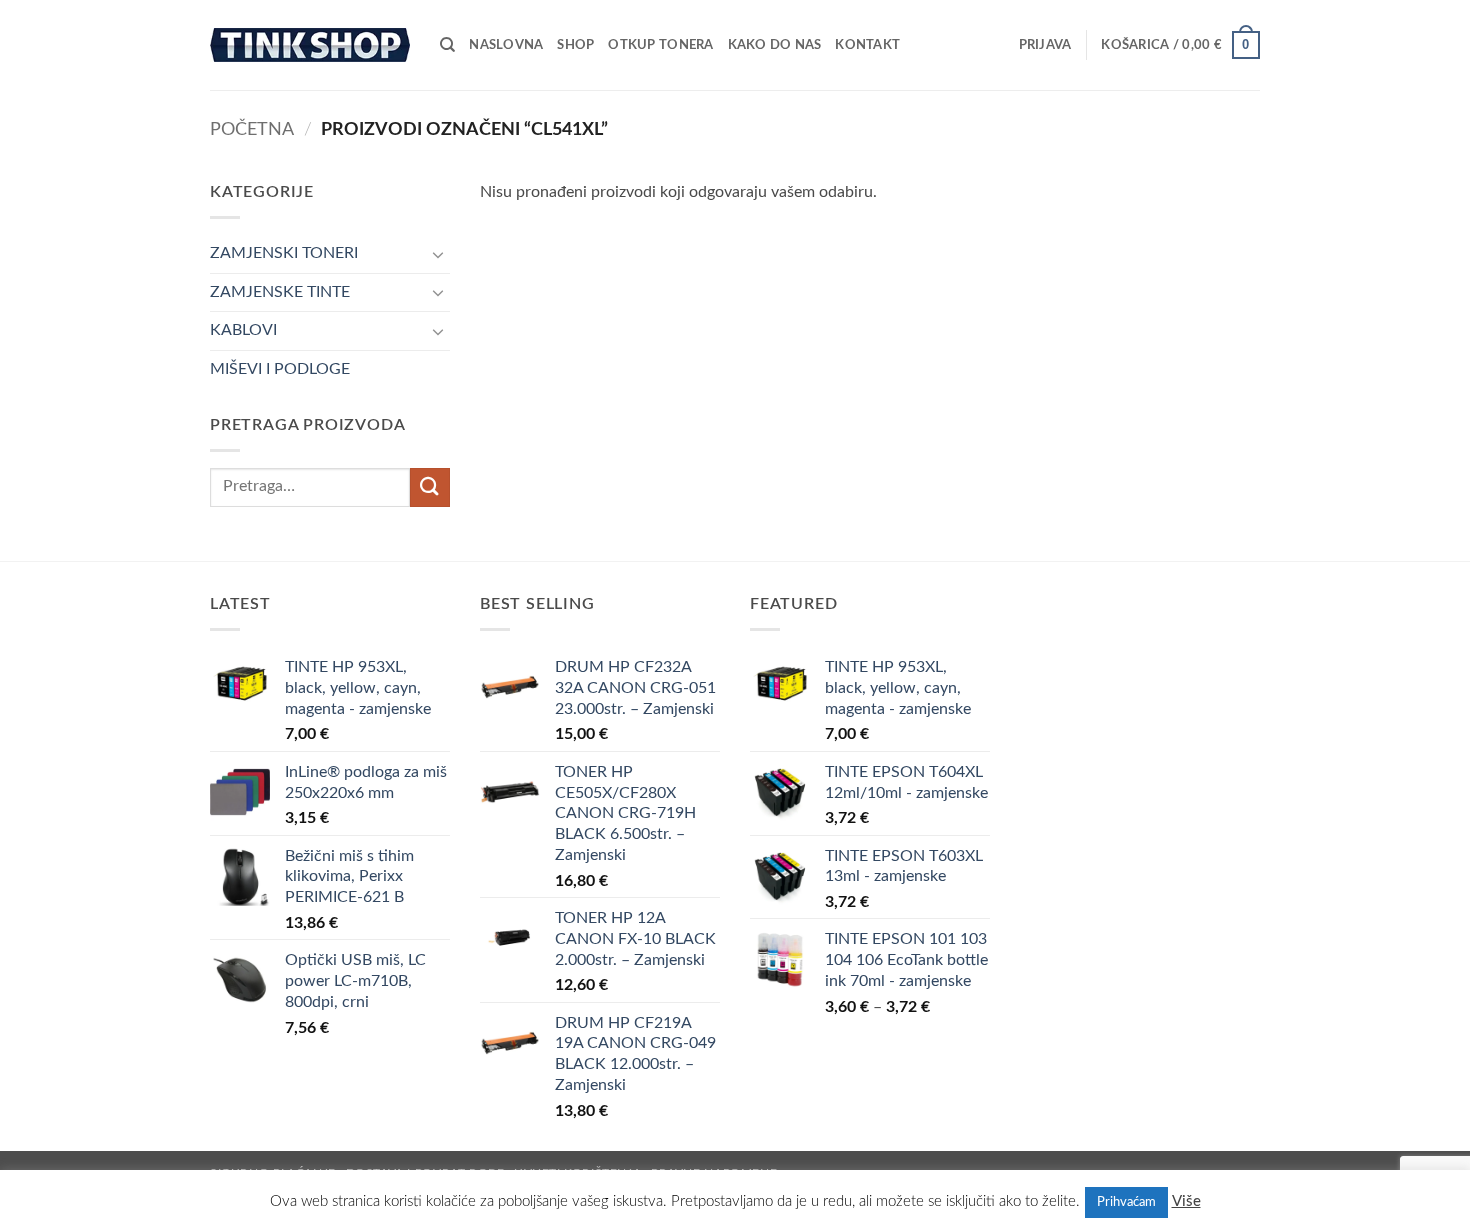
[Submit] (430, 487)
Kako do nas (775, 45)
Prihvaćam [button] (1126, 1202)
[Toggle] (438, 254)
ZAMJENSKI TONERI (284, 253)
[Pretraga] (447, 45)
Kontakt (867, 45)
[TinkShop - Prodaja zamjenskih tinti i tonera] (310, 44)
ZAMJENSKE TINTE (280, 292)
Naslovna (506, 45)
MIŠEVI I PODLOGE (280, 369)
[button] (1045, 45)
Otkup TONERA (660, 45)
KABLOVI (243, 330)
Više (1186, 1201)
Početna (252, 129)
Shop (575, 45)
